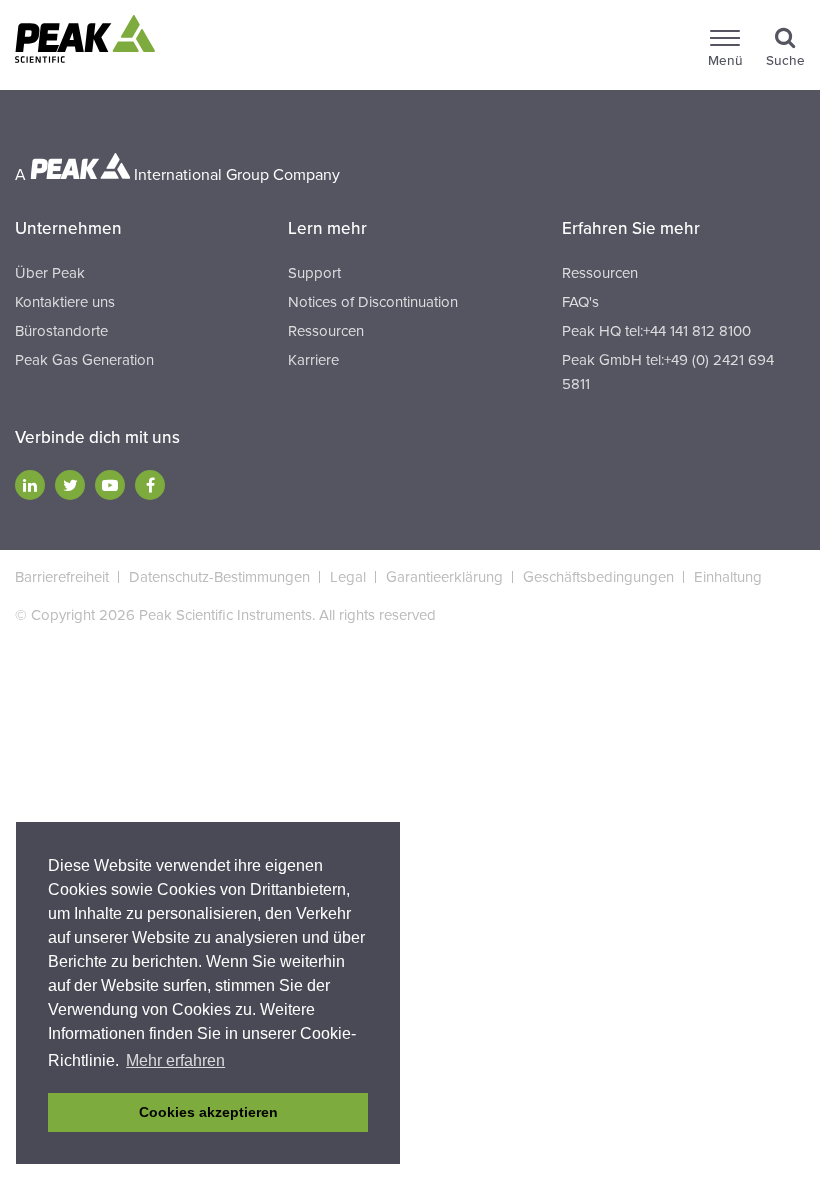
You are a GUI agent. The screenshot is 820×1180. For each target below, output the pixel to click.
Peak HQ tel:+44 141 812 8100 (656, 331)
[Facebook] (150, 485)
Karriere (313, 360)
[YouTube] (110, 485)
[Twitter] (70, 485)
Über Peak (50, 273)
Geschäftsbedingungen (598, 577)
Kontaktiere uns (65, 302)
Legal (348, 577)
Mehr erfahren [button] (175, 1060)
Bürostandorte (61, 331)
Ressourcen (326, 331)
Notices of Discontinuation (373, 302)
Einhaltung (728, 577)
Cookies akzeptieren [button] (208, 1112)
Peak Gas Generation (84, 360)
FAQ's (580, 302)
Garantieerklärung (444, 577)
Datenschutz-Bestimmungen (219, 577)
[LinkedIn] (30, 485)
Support (314, 273)
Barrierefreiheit (62, 577)
